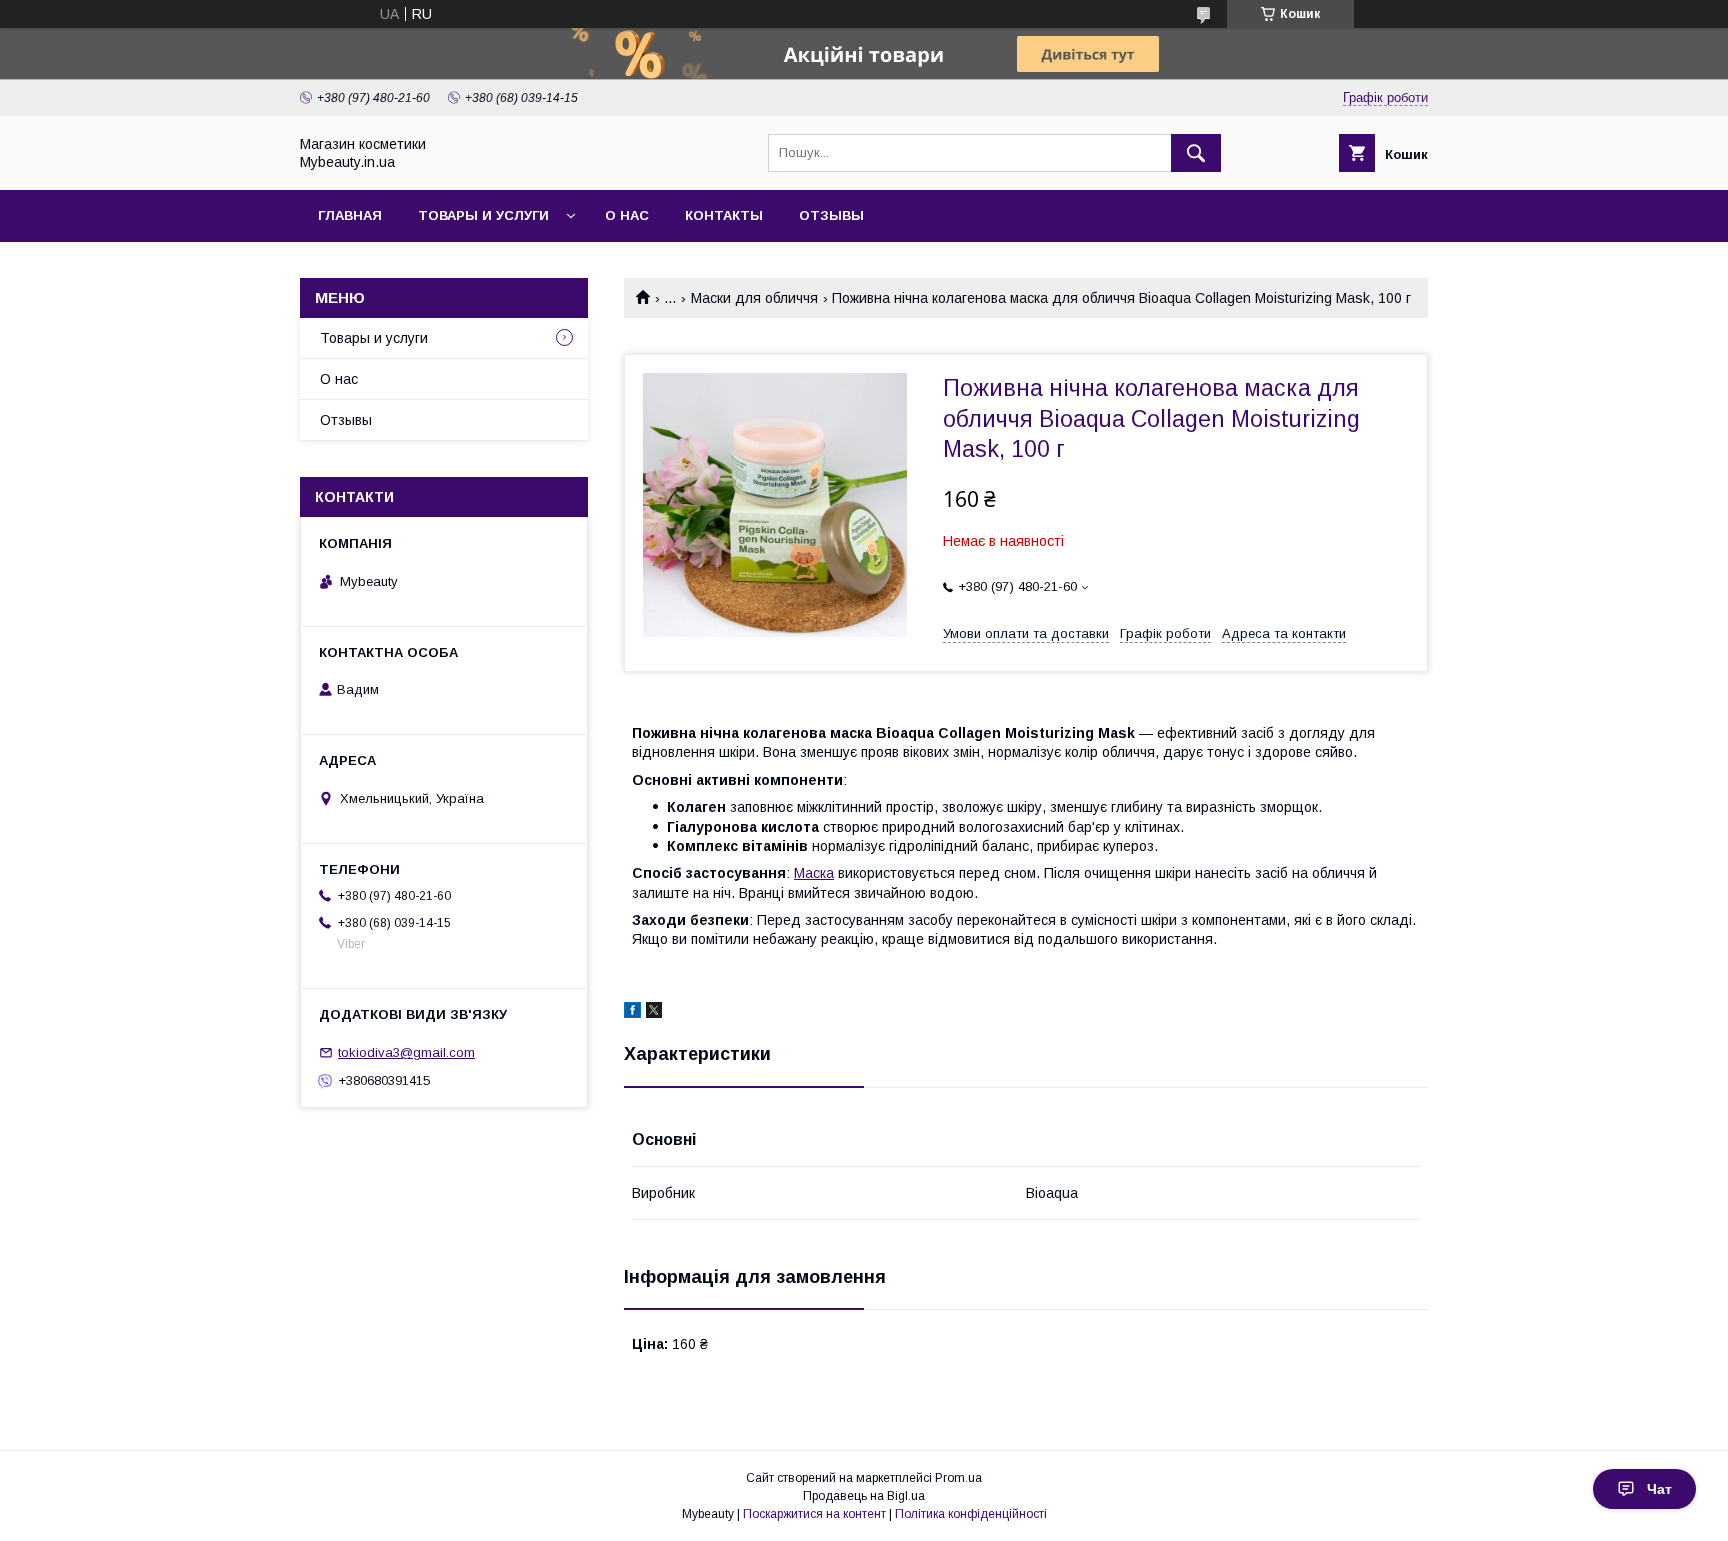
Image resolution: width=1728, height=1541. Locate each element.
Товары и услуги (483, 215)
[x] (654, 1013)
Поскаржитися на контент (814, 1514)
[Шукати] (1196, 153)
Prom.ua (958, 1478)
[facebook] (632, 1013)
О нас (627, 215)
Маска (814, 873)
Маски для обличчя (754, 298)
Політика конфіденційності (971, 1514)
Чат (1659, 1489)
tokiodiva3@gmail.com (406, 1052)
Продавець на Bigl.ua (864, 1496)
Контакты (724, 215)
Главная (350, 215)
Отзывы (831, 215)
